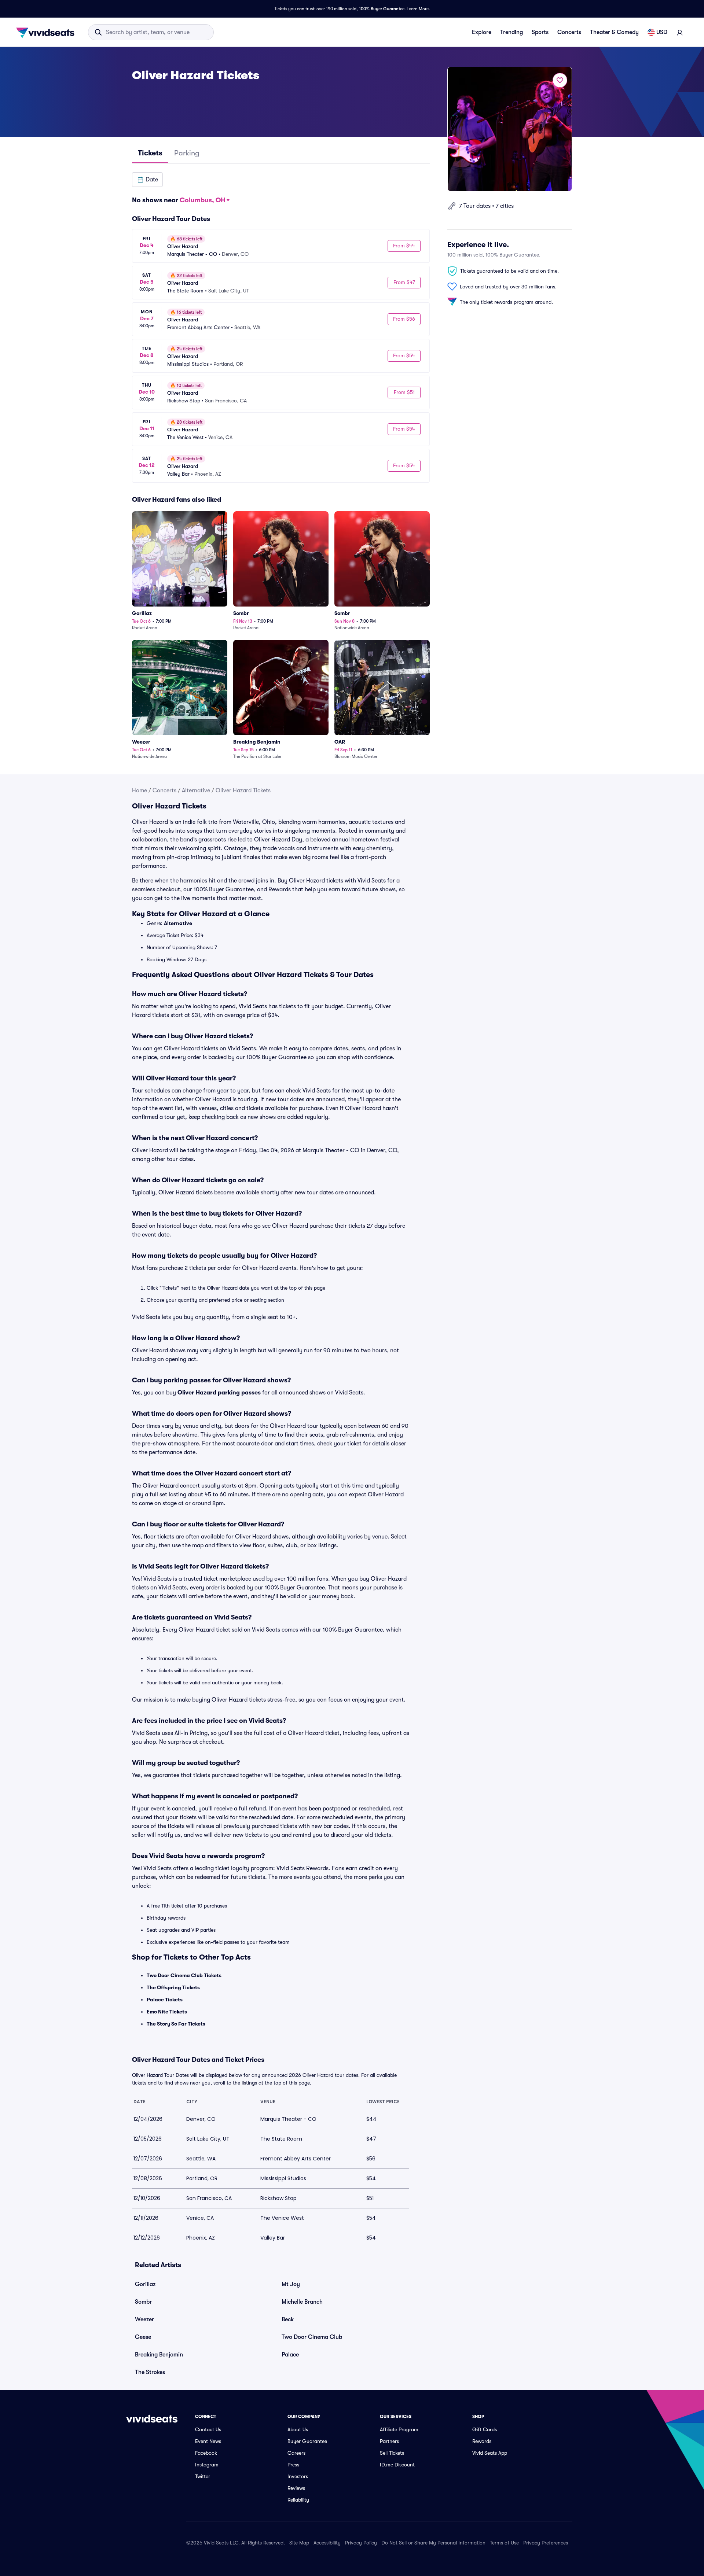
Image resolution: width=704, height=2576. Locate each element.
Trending (511, 32)
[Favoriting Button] (560, 80)
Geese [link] (143, 2337)
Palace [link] (290, 2355)
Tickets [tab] (150, 153)
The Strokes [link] (150, 2372)
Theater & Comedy (614, 32)
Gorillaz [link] (145, 2284)
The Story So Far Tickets (176, 2024)
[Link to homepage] (47, 32)
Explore (482, 32)
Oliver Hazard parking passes (219, 1393)
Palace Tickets (165, 2000)
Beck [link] (288, 2319)
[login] (680, 32)
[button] (147, 180)
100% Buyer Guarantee (382, 9)
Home (140, 791)
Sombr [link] (143, 2302)
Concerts (569, 32)
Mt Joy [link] (291, 2284)
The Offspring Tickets (173, 1987)
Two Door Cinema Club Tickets (184, 1975)
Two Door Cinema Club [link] (312, 2337)
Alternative (196, 791)
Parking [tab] (187, 153)
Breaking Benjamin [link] (159, 2355)
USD (662, 32)
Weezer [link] (144, 2319)
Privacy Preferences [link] (546, 2543)
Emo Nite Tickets (167, 2012)
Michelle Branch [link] (302, 2302)
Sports (540, 32)
